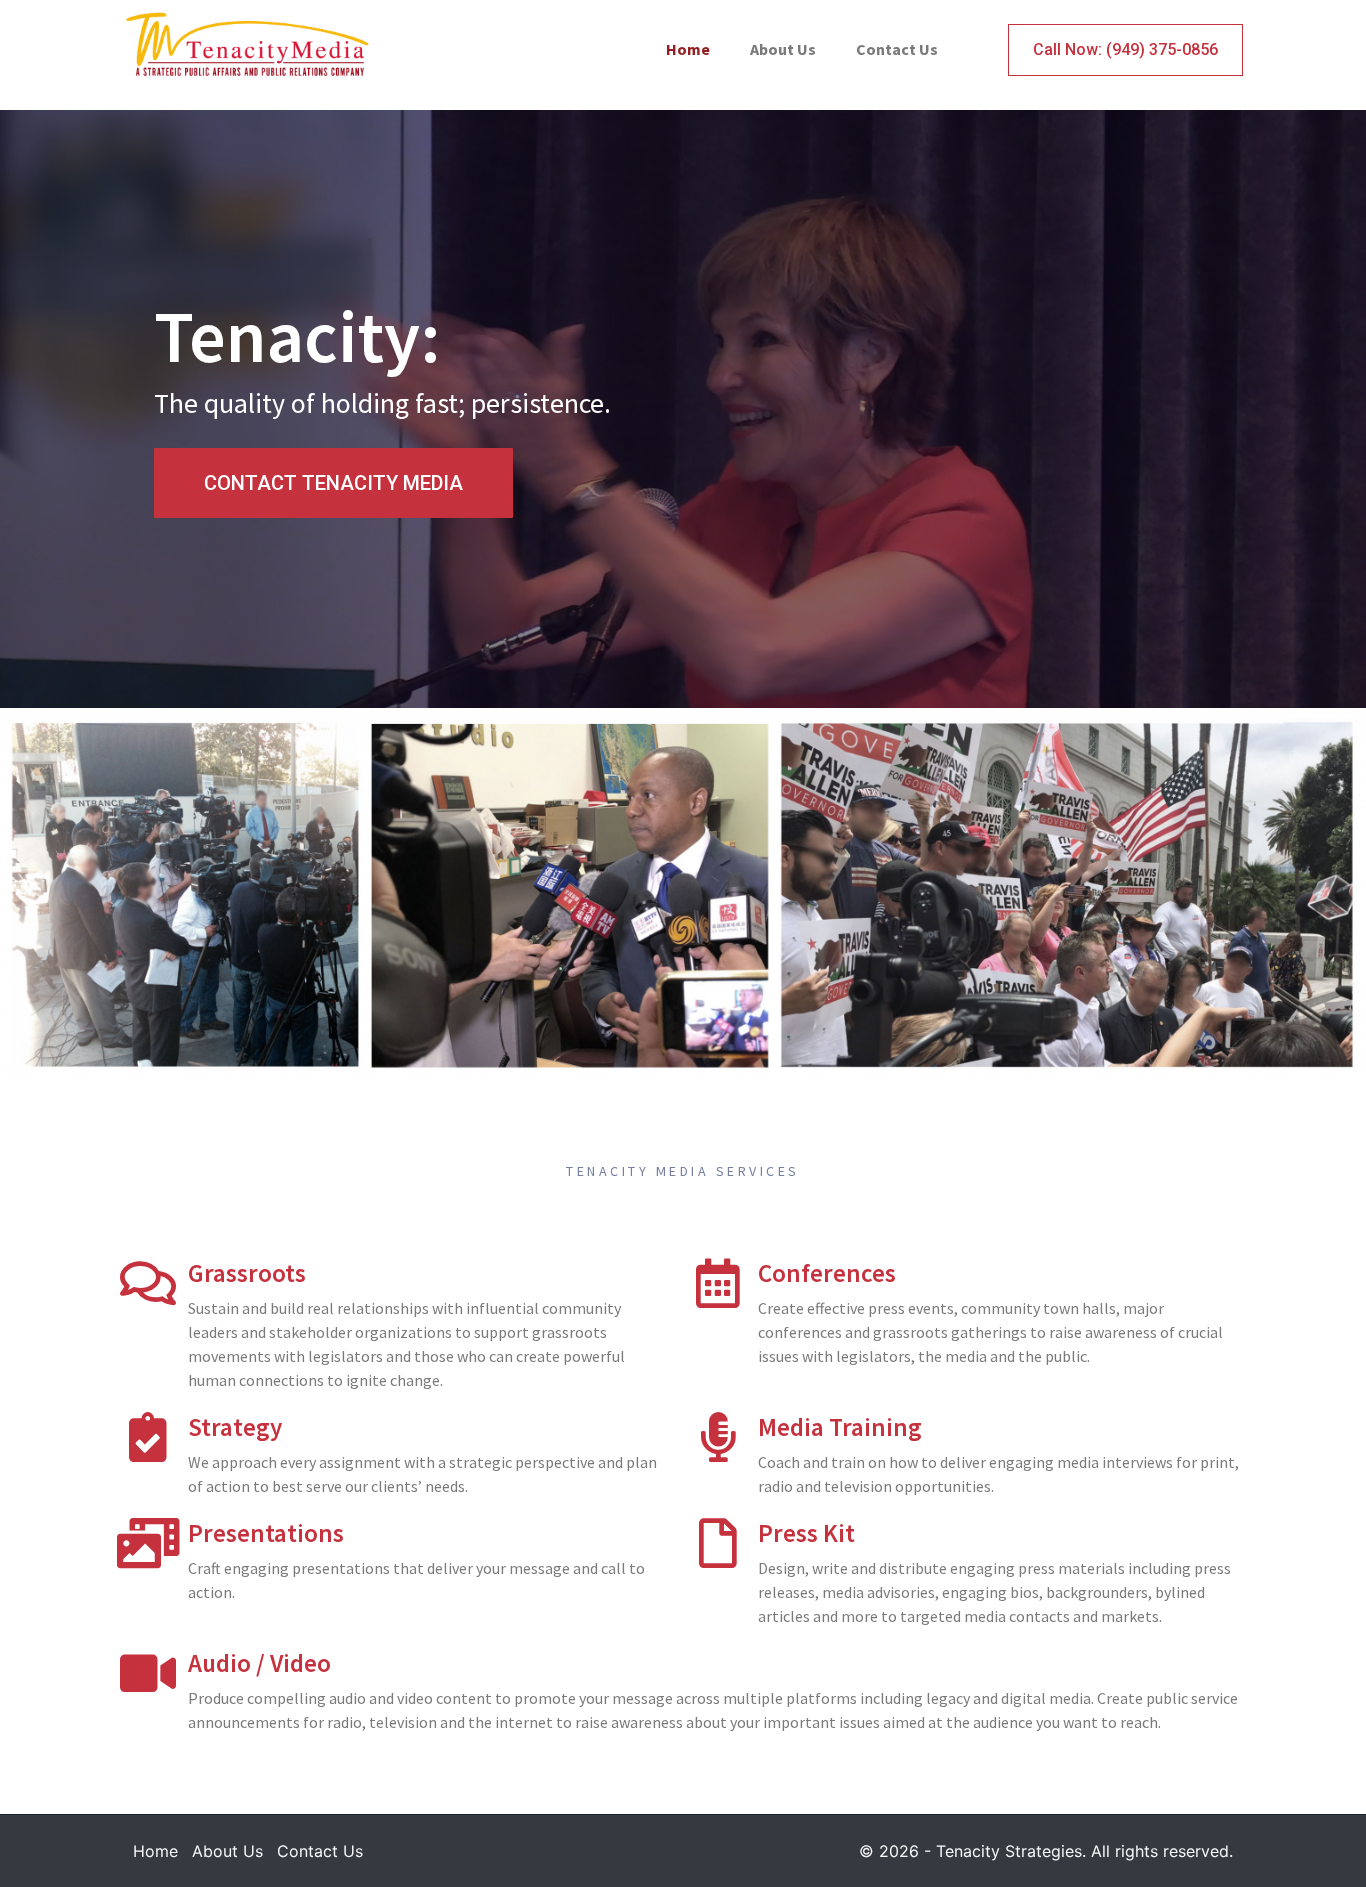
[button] (333, 483)
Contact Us (897, 49)
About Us (783, 49)
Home (688, 49)
